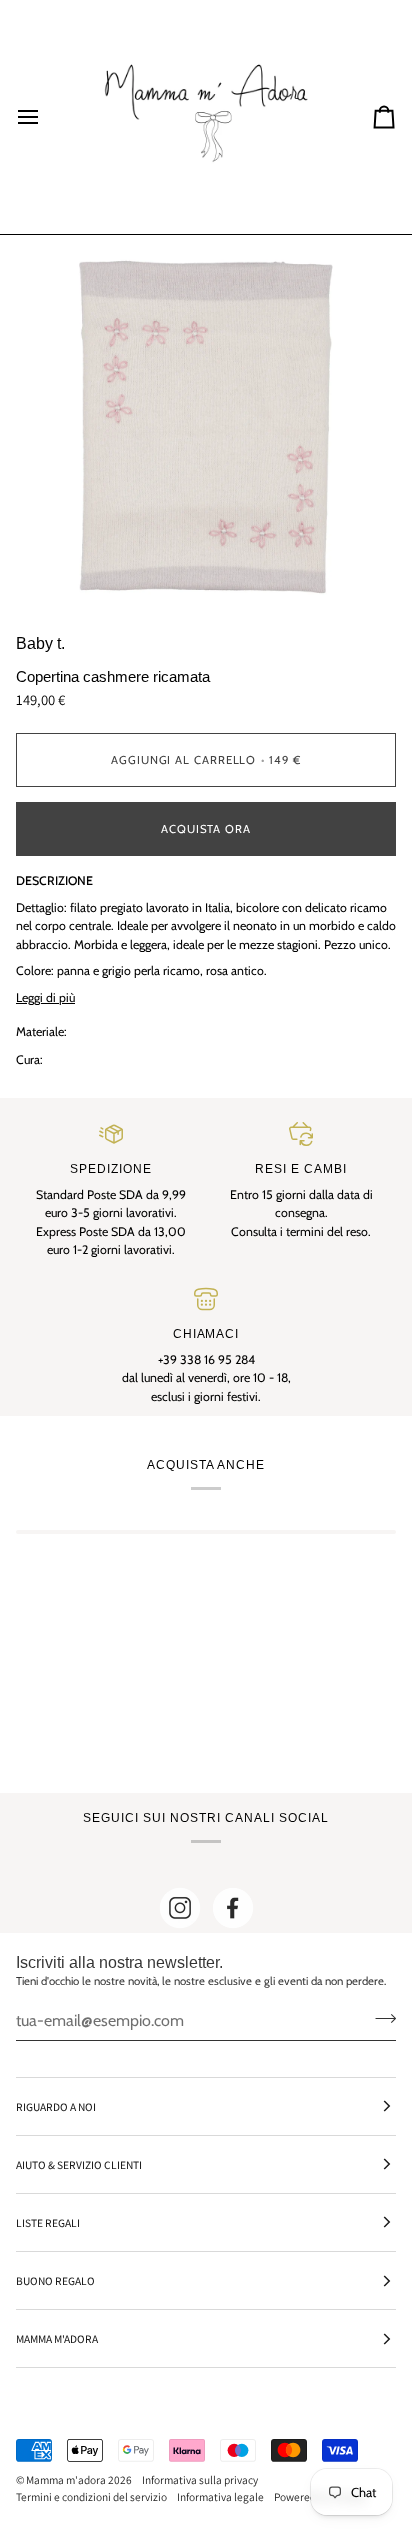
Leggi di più (45, 997)
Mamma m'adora (66, 2479)
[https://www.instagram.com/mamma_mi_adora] (180, 1908)
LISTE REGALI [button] (48, 2222)
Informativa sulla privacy (200, 2479)
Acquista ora (206, 829)
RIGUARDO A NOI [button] (56, 2106)
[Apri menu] (46, 117)
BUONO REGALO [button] (55, 2280)
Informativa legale (220, 2496)
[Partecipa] (379, 2018)
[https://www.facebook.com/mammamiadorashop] (233, 1908)
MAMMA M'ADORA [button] (57, 2338)
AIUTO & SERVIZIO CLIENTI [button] (79, 2164)
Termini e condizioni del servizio (91, 2496)
